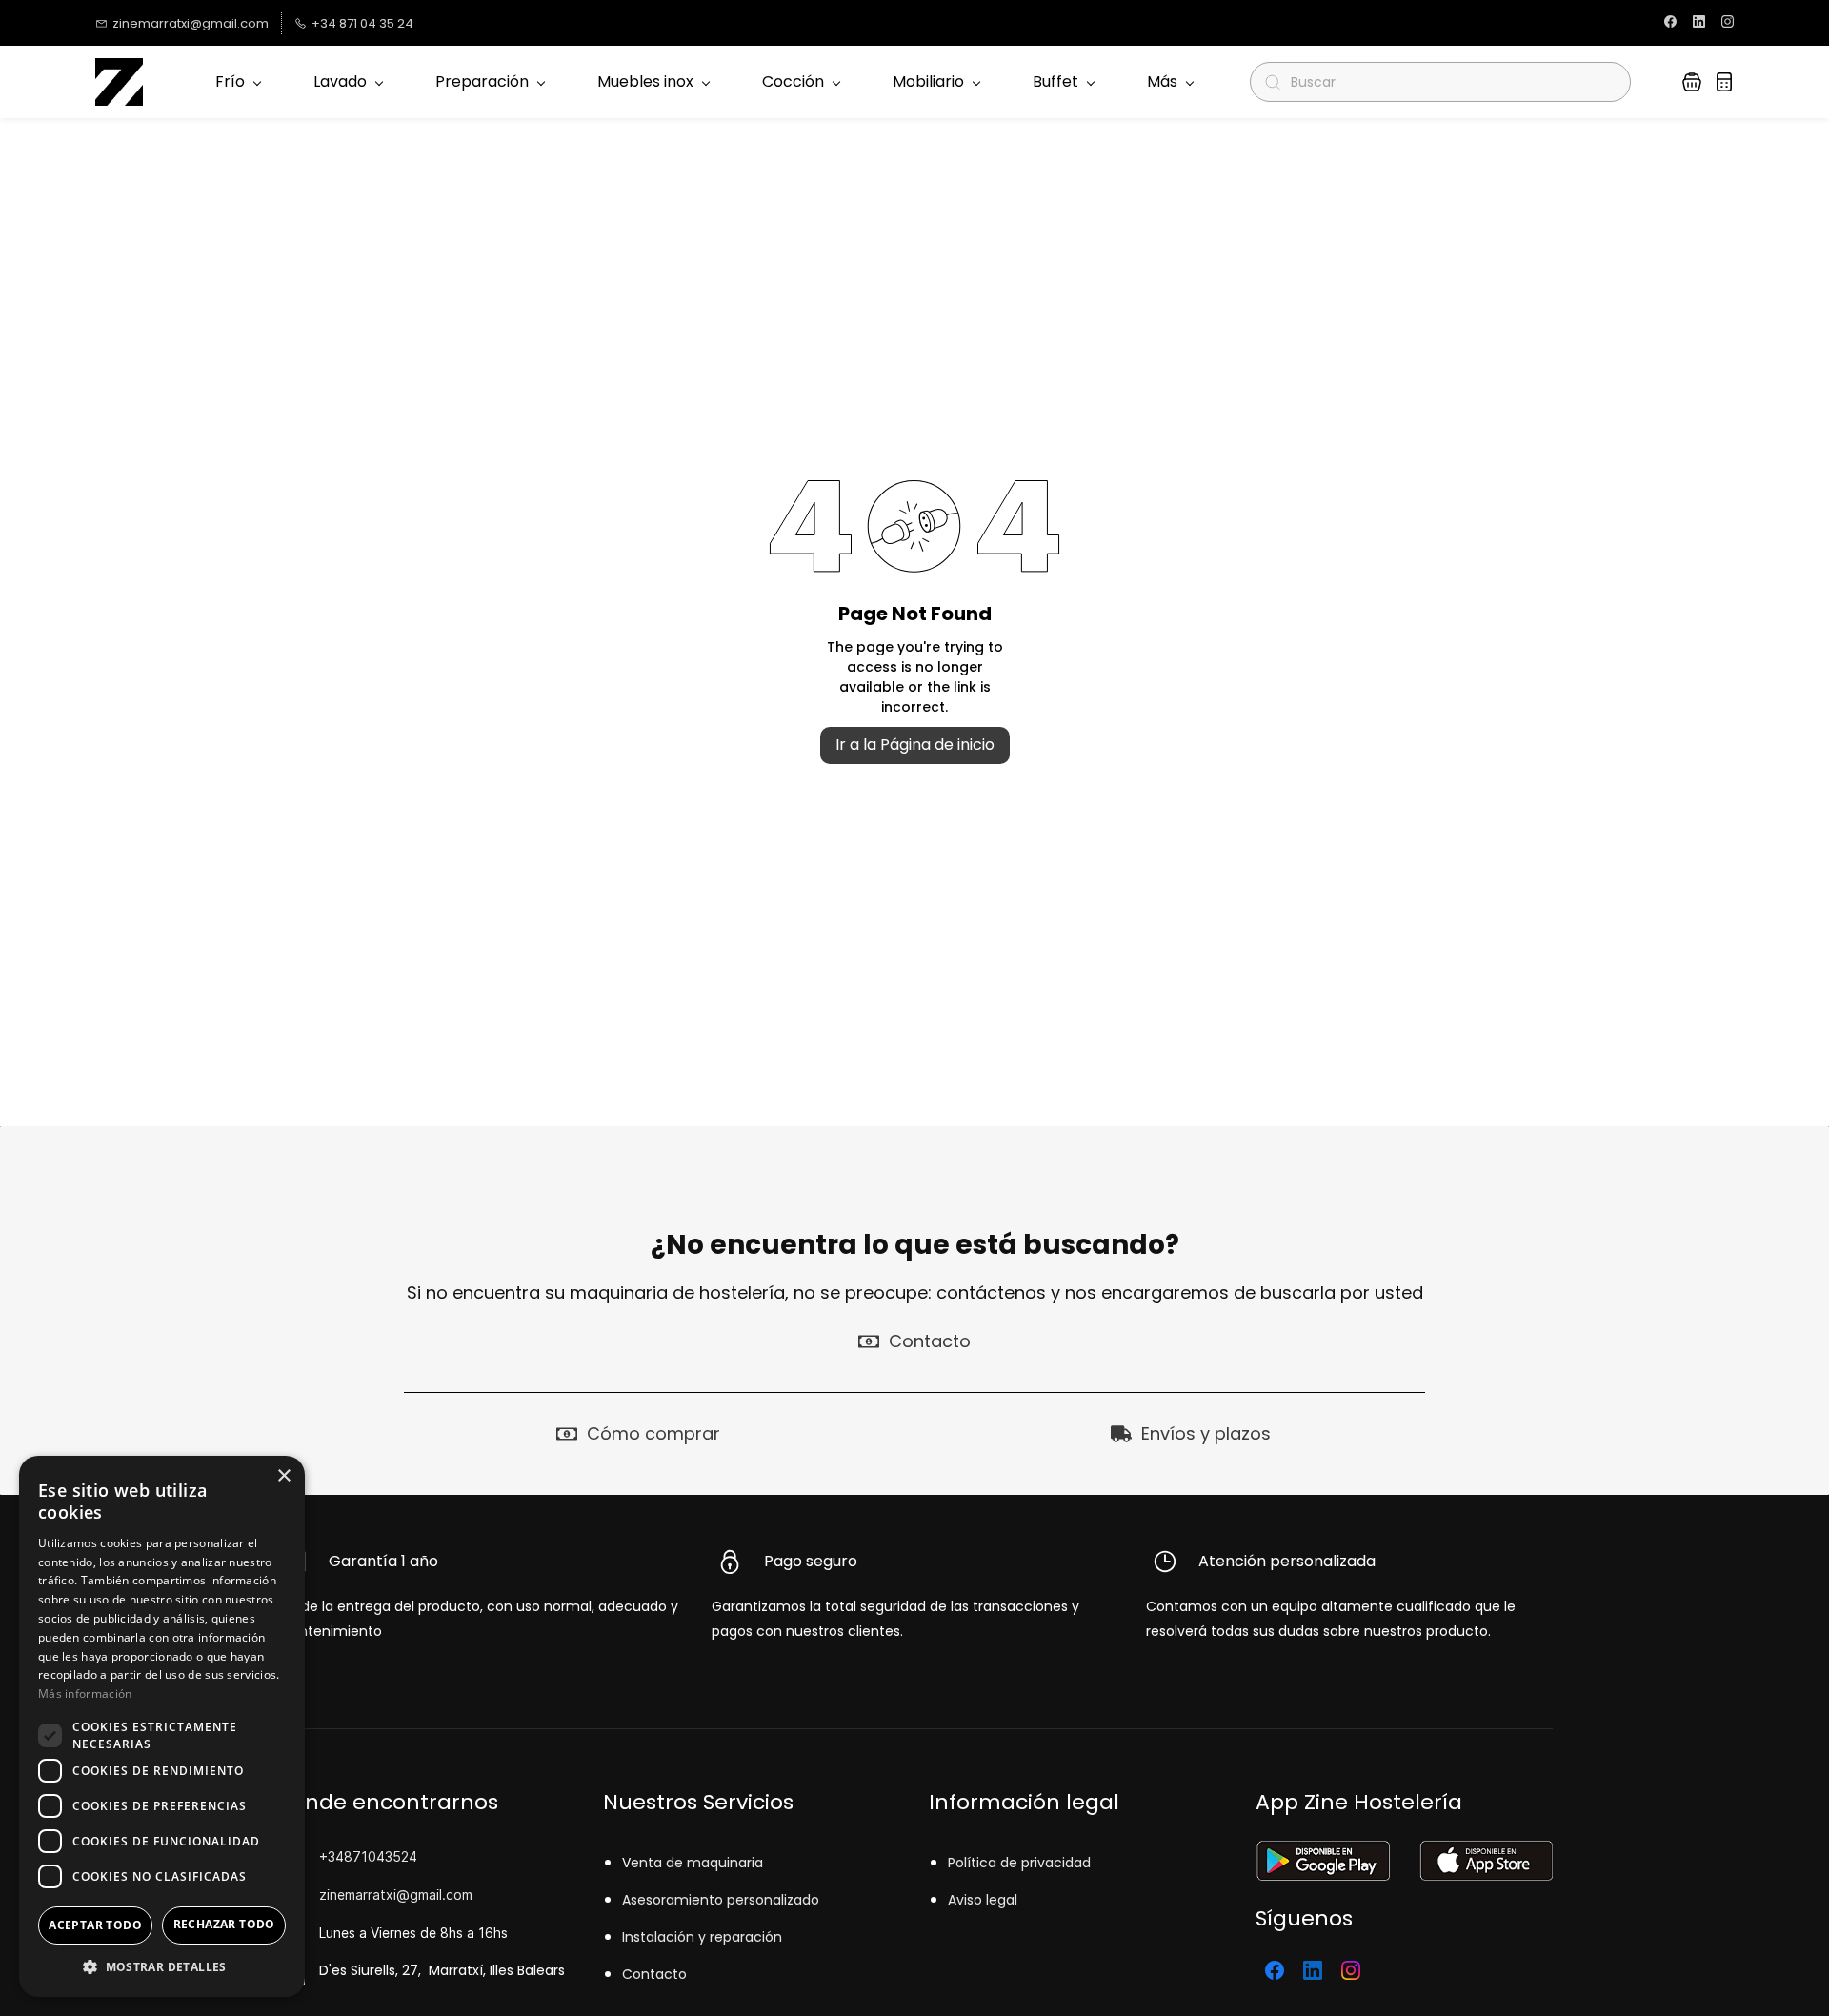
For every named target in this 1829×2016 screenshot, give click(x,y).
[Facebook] (1275, 1970)
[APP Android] (1323, 1853)
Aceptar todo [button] (95, 1925)
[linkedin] (1699, 23)
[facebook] (1670, 23)
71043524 (385, 1856)
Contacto (654, 1974)
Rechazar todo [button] (224, 1924)
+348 (336, 1856)
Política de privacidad (1019, 1863)
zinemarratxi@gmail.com (396, 1895)
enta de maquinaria (697, 1863)
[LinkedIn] (1313, 1970)
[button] (1692, 82)
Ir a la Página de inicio (915, 745)
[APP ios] (1486, 1853)
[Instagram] (1351, 1970)
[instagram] (1728, 23)
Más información (85, 1693)
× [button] (283, 1476)
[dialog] (162, 1726)
